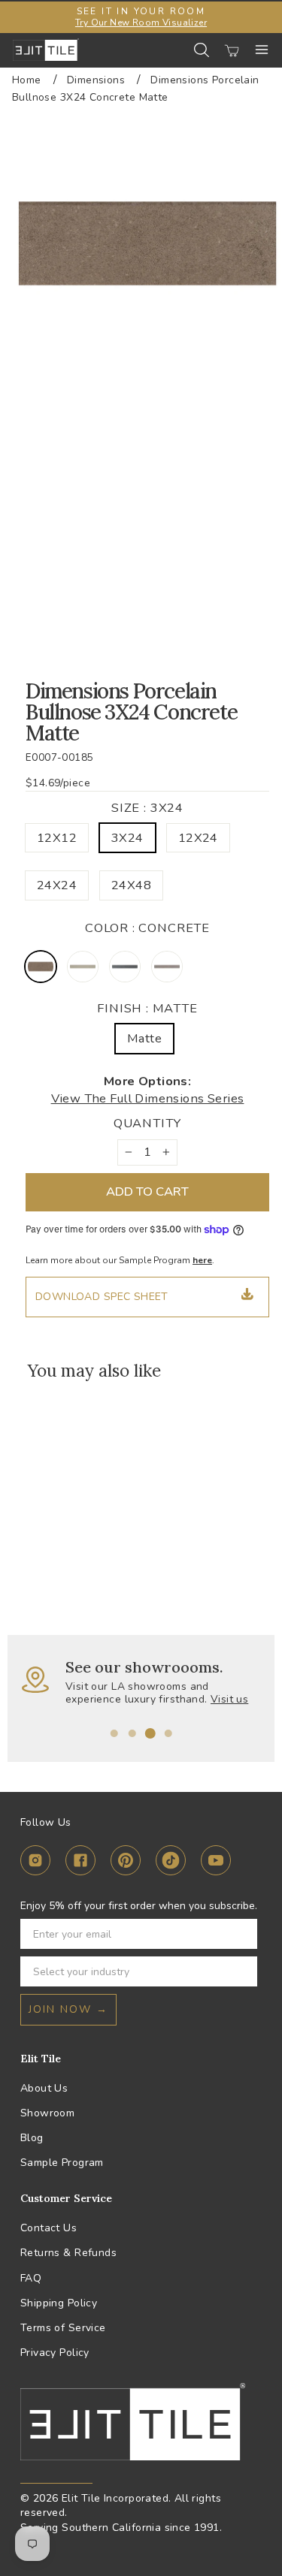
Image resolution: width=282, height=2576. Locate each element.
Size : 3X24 (147, 808)
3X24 (127, 838)
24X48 (131, 885)
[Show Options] (243, 1971)
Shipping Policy (59, 2303)
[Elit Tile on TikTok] (171, 1863)
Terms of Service (63, 2328)
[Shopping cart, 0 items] (232, 50)
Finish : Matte (147, 1008)
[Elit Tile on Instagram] (35, 1863)
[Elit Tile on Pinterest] (126, 1863)
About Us (44, 2088)
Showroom (47, 2113)
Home (27, 80)
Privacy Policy (55, 2353)
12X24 (198, 838)
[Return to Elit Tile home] (46, 50)
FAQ (31, 2278)
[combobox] (134, 1971)
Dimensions (96, 80)
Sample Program (62, 2163)
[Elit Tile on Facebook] (80, 1863)
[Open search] (202, 50)
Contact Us (49, 2228)
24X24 (57, 885)
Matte (144, 1038)
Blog (32, 2138)
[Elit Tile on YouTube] (216, 1863)
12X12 (57, 838)
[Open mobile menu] (262, 50)
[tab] (114, 1733)
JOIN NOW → (68, 2009)
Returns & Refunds (68, 2253)
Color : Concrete (147, 928)
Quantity (148, 1123)
